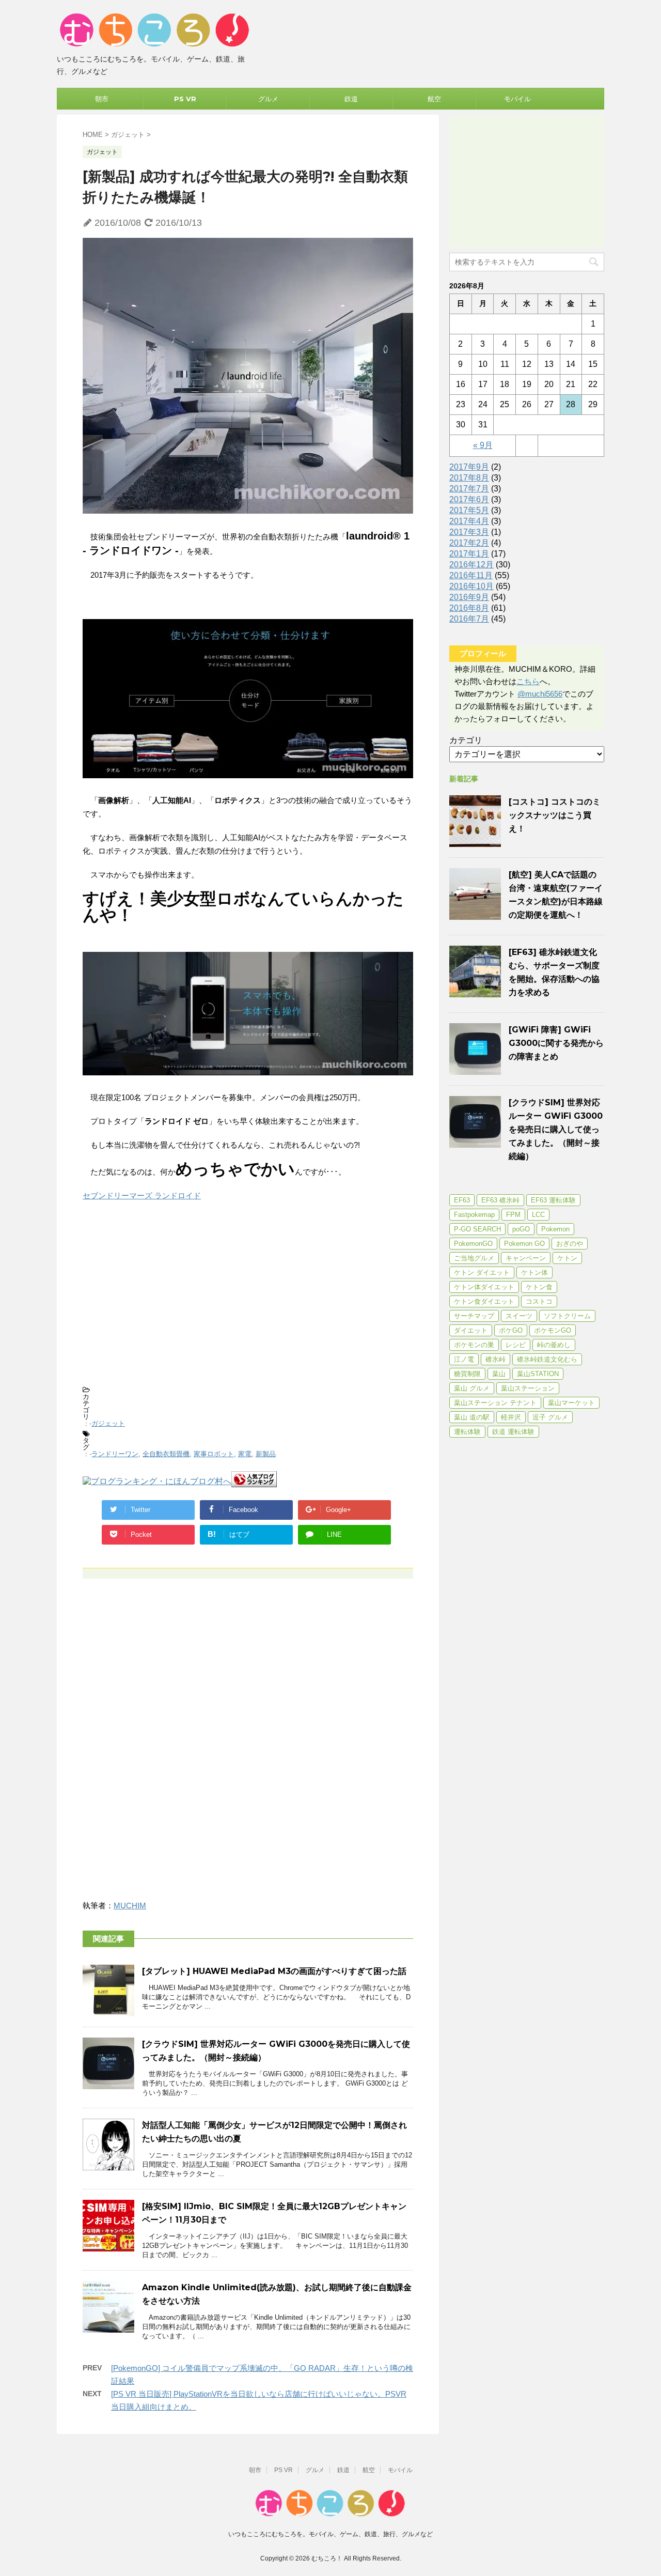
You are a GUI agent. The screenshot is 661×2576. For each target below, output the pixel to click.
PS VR (185, 99)
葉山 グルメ (472, 1388)
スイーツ (519, 1316)
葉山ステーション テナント (495, 1403)
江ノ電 (464, 1359)
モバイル (517, 99)
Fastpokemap (474, 1215)
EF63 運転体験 (553, 1200)
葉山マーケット (571, 1403)
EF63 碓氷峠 (500, 1200)
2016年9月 (469, 597)
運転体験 (467, 1432)
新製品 (266, 1454)
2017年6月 (469, 499)
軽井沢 (511, 1417)
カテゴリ (466, 740)
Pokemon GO (524, 1244)
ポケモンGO (553, 1330)
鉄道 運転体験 (513, 1432)
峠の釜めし (554, 1345)
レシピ (516, 1345)
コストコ (539, 1301)
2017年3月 (469, 532)
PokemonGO (473, 1244)
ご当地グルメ (474, 1258)
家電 (245, 1454)
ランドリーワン (115, 1454)
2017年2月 (469, 543)
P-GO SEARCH (477, 1229)
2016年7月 (469, 619)
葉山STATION (538, 1374)
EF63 (462, 1200)
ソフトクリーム (567, 1316)
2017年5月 (469, 510)
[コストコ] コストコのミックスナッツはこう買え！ (555, 815)
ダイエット (471, 1330)
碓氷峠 (495, 1359)
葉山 (499, 1374)
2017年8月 (469, 478)
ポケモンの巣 (474, 1345)
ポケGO (511, 1330)
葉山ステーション (528, 1388)
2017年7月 (469, 489)
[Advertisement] (248, 1299)
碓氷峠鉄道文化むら (547, 1359)
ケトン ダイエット (482, 1272)
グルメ (268, 99)
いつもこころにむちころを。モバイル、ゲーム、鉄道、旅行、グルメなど (330, 2534)
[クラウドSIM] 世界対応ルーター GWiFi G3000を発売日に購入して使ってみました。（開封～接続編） (556, 1129)
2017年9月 (469, 467)
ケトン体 (534, 1272)
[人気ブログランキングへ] (254, 1482)
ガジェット (108, 1423)
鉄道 (351, 99)
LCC (538, 1215)
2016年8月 (469, 608)
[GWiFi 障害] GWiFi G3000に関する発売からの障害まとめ (556, 1043)
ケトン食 (539, 1287)
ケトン (567, 1258)
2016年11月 (471, 575)
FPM (513, 1215)
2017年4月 (469, 521)
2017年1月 (469, 554)
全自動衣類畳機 (166, 1454)
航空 (434, 99)
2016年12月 (471, 565)
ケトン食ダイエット (484, 1301)
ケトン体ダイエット (484, 1287)
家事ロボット (214, 1454)
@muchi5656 (540, 694)
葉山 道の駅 (472, 1417)
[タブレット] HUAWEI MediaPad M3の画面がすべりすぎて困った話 (274, 1971)
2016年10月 (471, 586)
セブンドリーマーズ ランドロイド (142, 1196)
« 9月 (483, 445)
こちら (528, 681)
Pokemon (555, 1229)
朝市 (102, 99)
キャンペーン (526, 1258)
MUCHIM (130, 1906)
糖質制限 (467, 1374)
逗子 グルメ (550, 1417)
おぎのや (570, 1244)
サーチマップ (474, 1316)
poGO (521, 1229)
